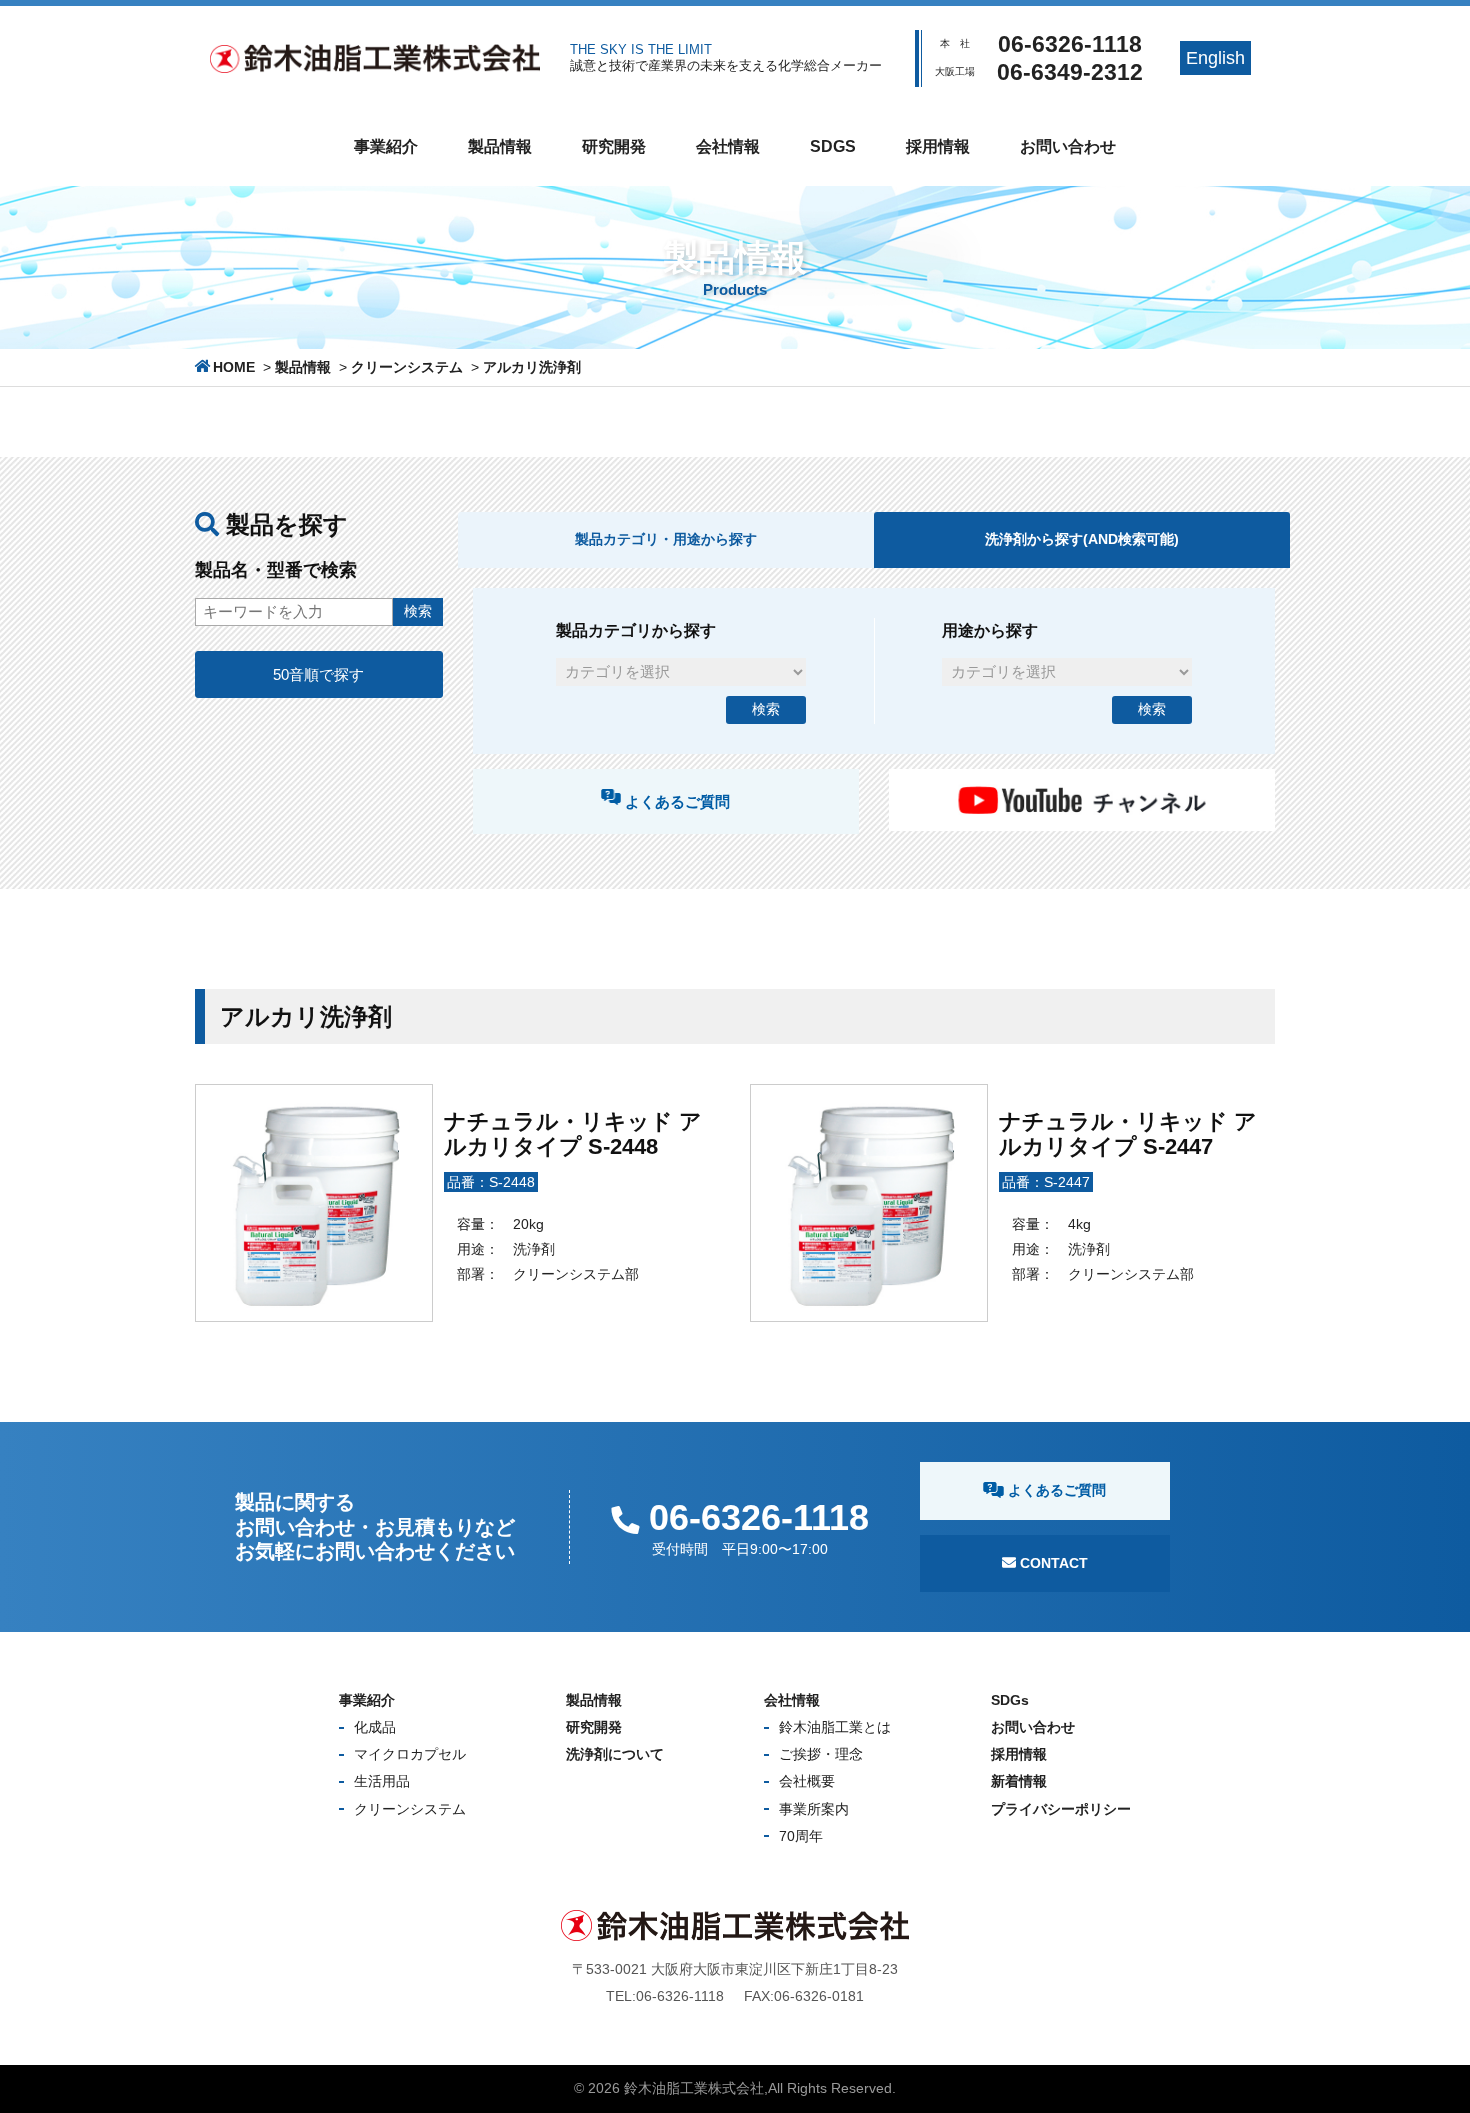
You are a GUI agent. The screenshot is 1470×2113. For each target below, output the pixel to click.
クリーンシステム (407, 367)
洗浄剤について (615, 1754)
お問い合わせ (1068, 146)
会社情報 (728, 146)
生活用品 (382, 1781)
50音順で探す (318, 674)
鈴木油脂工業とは (835, 1727)
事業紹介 (386, 146)
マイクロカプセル (410, 1754)
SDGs (833, 146)
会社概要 (807, 1781)
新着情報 (1019, 1781)
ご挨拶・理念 (821, 1754)
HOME (234, 367)
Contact (1052, 1563)
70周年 (801, 1836)
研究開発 (614, 146)
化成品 (375, 1727)
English (1215, 58)
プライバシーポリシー (1061, 1809)
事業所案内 (814, 1809)
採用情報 (938, 146)
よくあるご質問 (675, 801)
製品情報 (500, 146)
